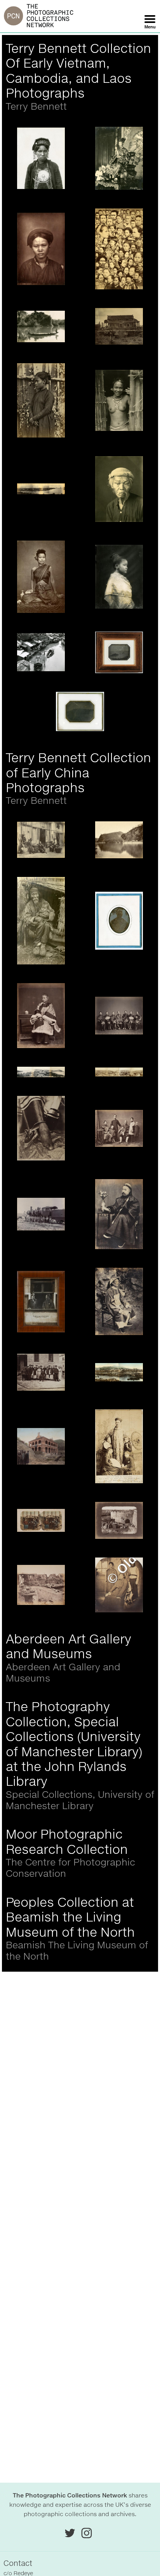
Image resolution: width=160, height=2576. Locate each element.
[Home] (39, 16)
